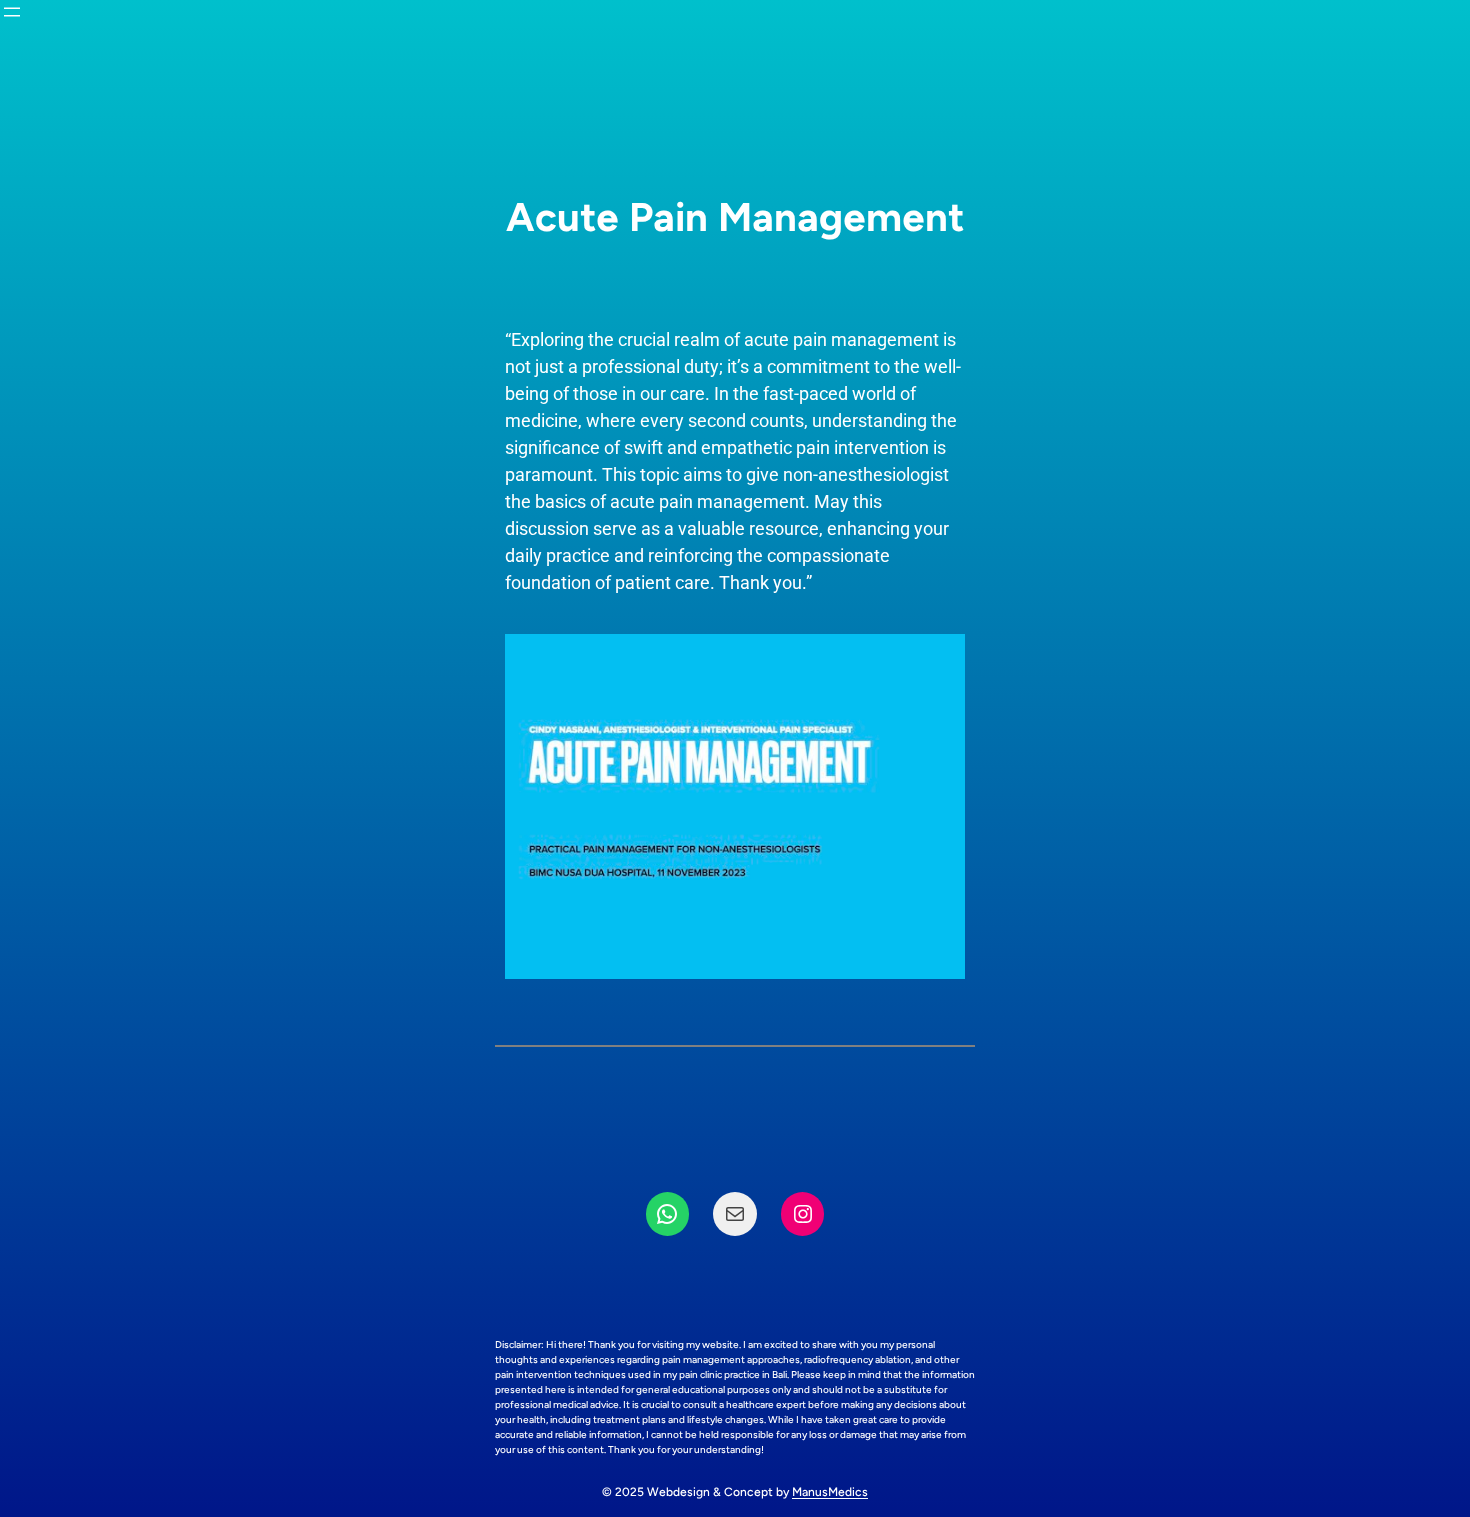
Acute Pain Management (735, 217)
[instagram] (803, 1214)
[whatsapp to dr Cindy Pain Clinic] (668, 1214)
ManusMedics (830, 1492)
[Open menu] (12, 12)
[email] (735, 1214)
